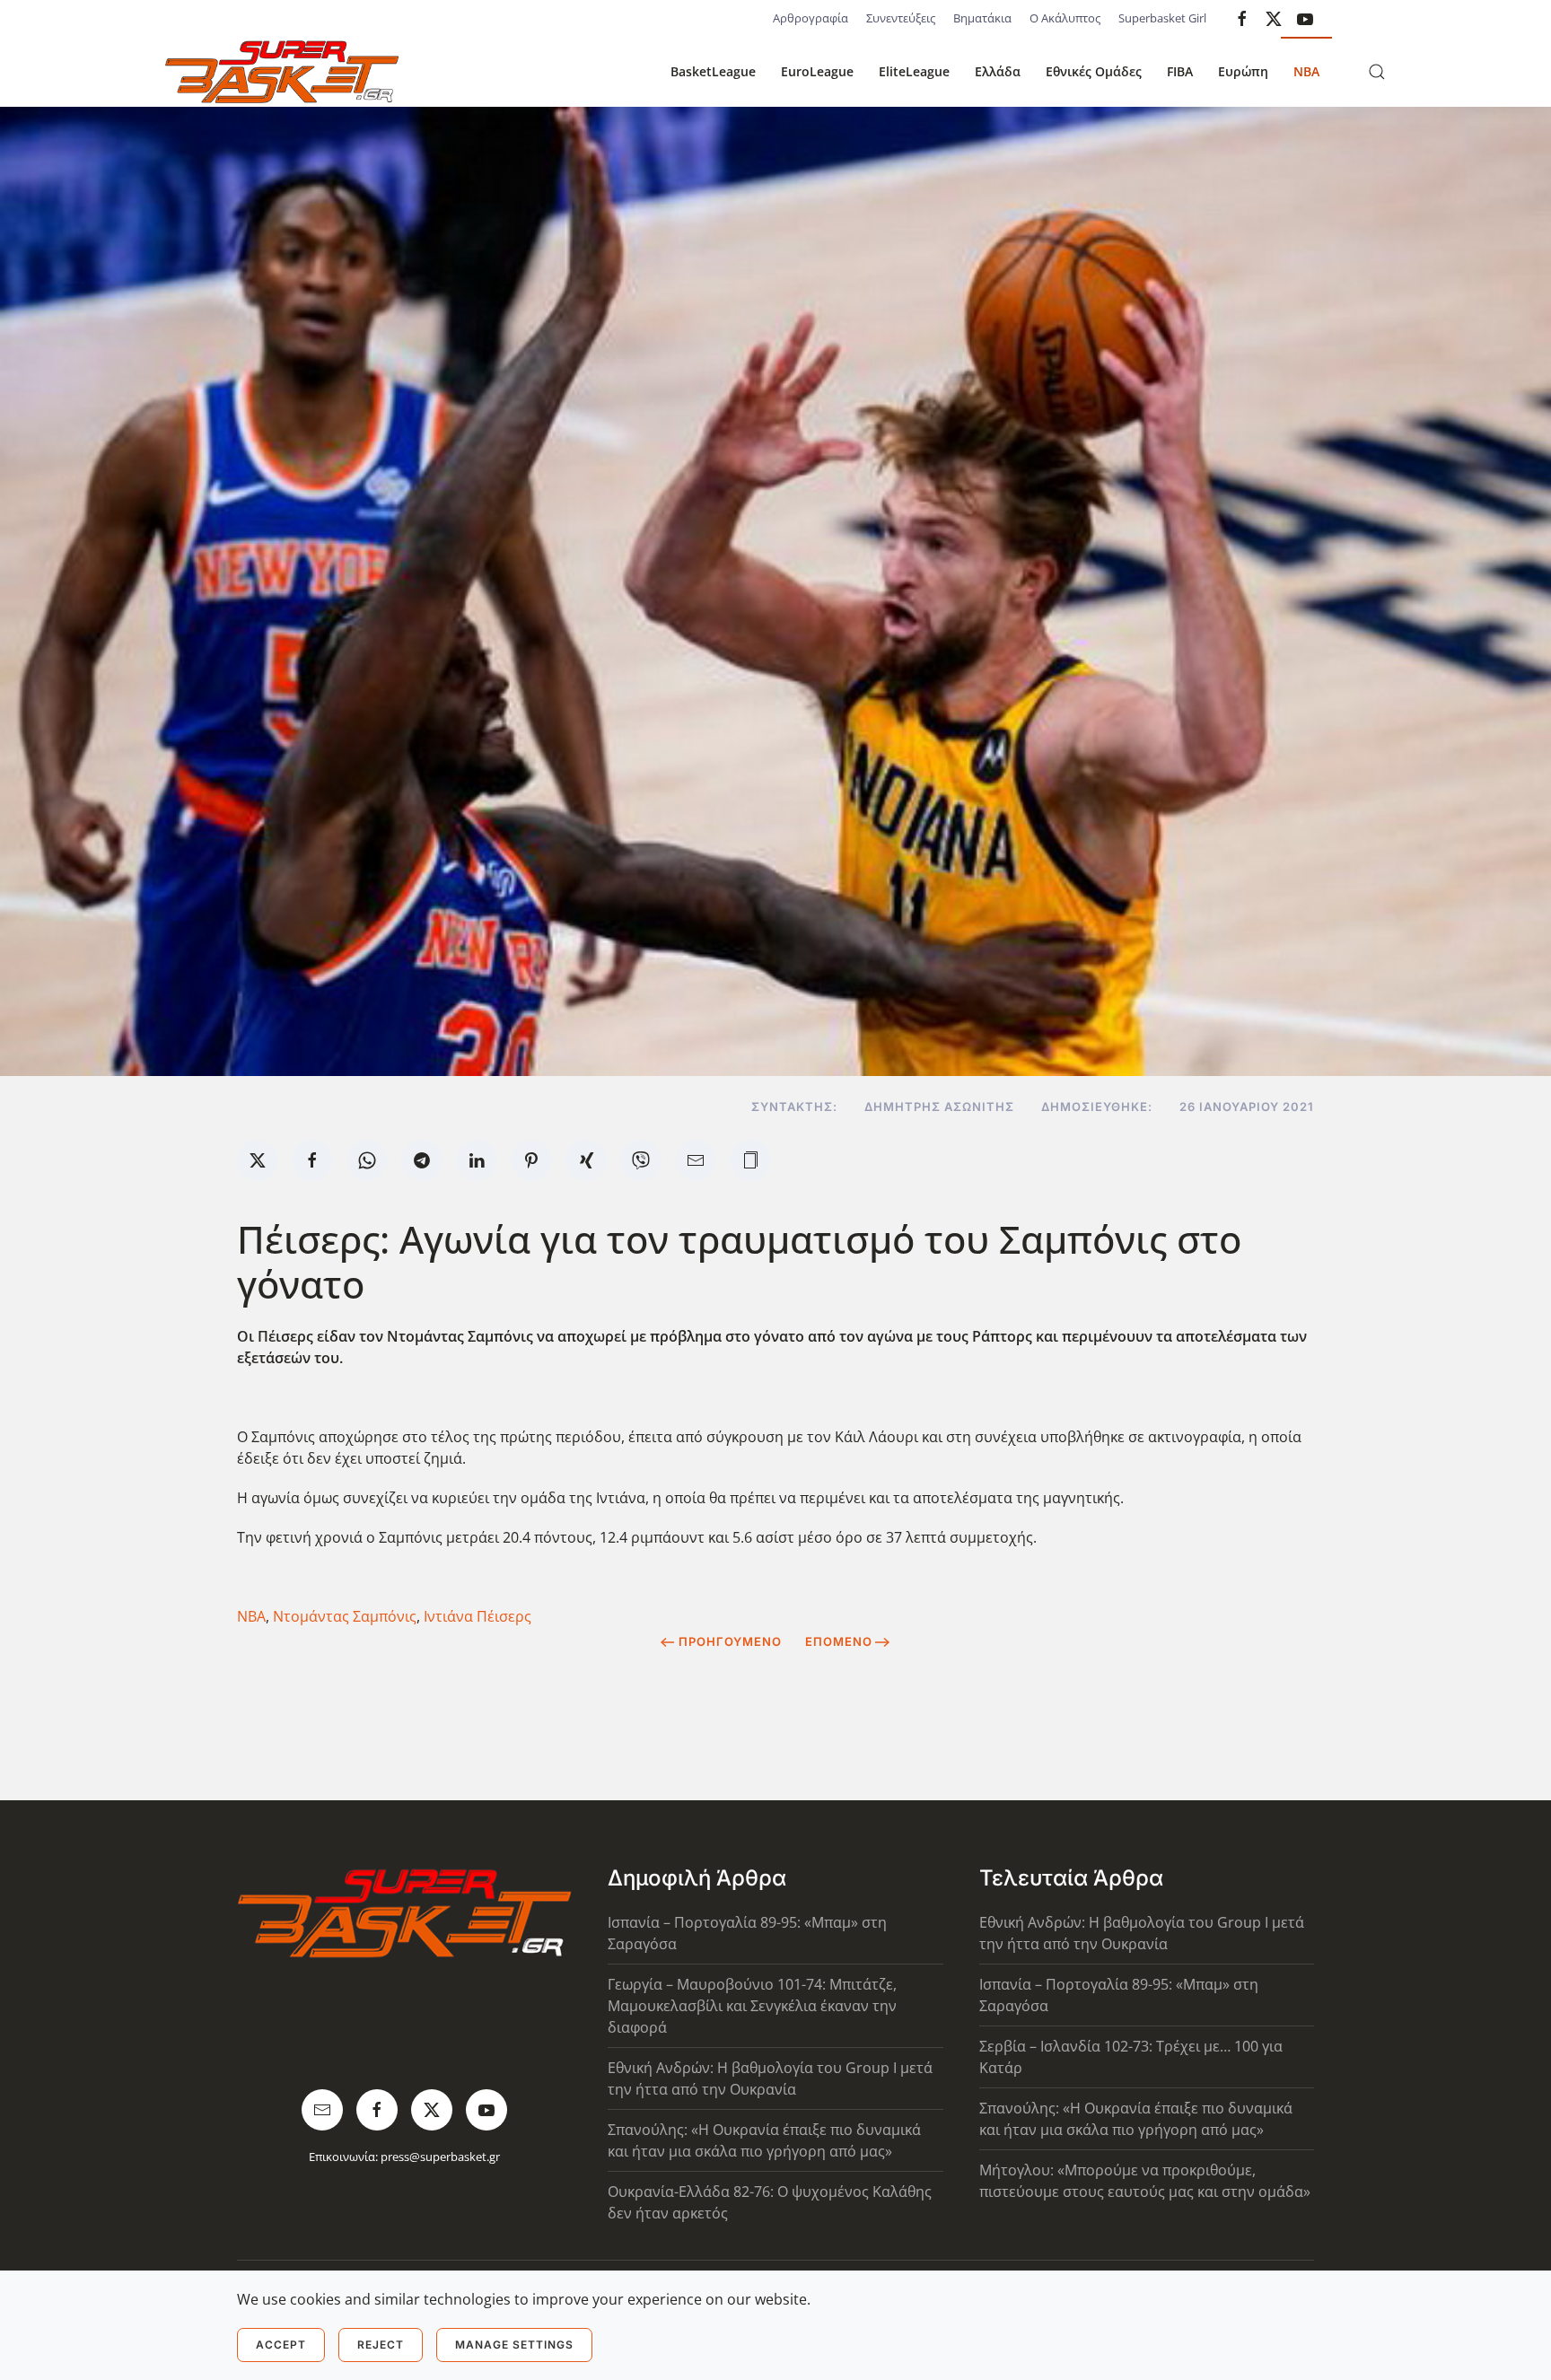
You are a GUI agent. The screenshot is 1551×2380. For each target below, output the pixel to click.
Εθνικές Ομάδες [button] (1094, 71)
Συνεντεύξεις (901, 18)
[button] (1377, 72)
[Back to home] (282, 72)
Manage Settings (514, 2345)
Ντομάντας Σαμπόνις (345, 1616)
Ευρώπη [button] (1243, 71)
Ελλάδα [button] (998, 71)
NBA (1306, 71)
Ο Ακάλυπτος (1065, 18)
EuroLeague (817, 71)
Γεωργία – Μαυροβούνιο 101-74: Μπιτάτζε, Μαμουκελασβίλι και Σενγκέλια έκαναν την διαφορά (752, 2006)
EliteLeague (914, 71)
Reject (381, 2345)
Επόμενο (839, 1641)
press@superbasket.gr (440, 2157)
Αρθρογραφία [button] (811, 18)
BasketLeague (713, 71)
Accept (281, 2345)
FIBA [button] (1180, 71)
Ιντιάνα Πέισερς (478, 1616)
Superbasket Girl (1162, 18)
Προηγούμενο (730, 1641)
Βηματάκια (982, 18)
